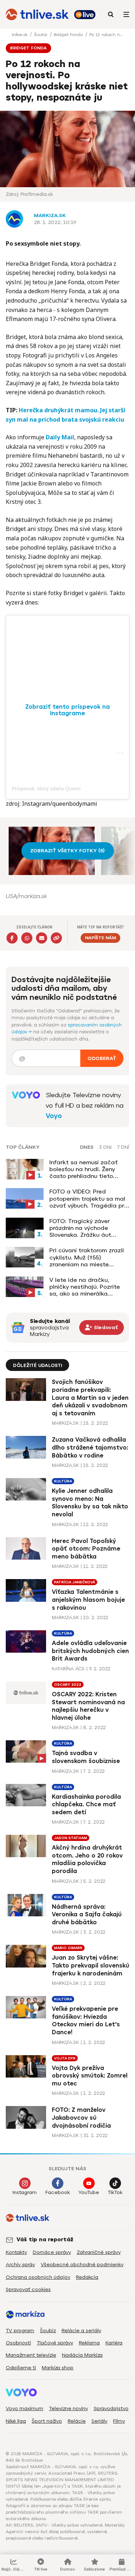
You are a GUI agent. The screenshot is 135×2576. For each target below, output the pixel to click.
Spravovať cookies (28, 2289)
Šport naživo (47, 2421)
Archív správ (20, 2265)
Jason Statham (71, 1838)
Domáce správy (52, 2252)
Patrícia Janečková (75, 1582)
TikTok (115, 2192)
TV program (20, 2331)
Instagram (25, 2192)
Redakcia (87, 2277)
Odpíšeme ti (21, 2368)
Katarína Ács (68, 1669)
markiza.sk (50, 216)
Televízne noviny (68, 2408)
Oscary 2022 (68, 1685)
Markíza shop (58, 2368)
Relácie (77, 2421)
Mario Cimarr (68, 1948)
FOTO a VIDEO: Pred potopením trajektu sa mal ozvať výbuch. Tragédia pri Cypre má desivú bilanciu (87, 1199)
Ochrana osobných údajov (38, 2277)
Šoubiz (41, 35)
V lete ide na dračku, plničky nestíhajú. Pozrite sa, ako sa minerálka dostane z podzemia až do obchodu (88, 1287)
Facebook (58, 2192)
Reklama (89, 2343)
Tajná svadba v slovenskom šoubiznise (86, 1757)
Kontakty (16, 2252)
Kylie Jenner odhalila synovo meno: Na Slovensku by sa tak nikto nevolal (90, 1503)
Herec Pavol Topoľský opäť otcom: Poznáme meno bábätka (86, 1549)
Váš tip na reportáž (45, 2239)
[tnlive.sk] (37, 14)
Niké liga (16, 2421)
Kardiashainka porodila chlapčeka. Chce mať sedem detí (86, 1804)
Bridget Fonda (69, 35)
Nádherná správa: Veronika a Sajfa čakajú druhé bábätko (87, 1915)
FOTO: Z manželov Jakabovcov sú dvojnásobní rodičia (81, 2118)
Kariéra (114, 2343)
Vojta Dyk (65, 2058)
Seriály (99, 2421)
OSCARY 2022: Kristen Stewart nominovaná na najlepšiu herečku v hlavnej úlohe (88, 1706)
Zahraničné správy (99, 2252)
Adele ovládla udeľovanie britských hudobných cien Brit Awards (90, 1651)
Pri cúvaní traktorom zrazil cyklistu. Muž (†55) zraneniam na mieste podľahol (87, 1257)
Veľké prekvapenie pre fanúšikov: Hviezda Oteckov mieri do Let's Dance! (86, 2021)
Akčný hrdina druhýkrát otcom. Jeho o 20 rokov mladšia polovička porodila (87, 1859)
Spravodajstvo (111, 2408)
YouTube (89, 2192)
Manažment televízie (31, 2355)
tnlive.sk (20, 35)
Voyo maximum (24, 2408)
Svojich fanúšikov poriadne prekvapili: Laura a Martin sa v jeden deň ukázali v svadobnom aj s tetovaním (90, 1397)
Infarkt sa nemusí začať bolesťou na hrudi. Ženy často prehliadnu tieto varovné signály (84, 1169)
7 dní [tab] (123, 1147)
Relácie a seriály (81, 2331)
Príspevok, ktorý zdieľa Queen (46, 788)
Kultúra (63, 1481)
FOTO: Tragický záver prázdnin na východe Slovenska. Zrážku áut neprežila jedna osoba (81, 1228)
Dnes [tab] (87, 1147)
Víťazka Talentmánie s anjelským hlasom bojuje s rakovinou (88, 1600)
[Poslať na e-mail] (42, 938)
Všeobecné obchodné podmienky (82, 2265)
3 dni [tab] (105, 1147)
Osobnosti (18, 2343)
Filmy (119, 2421)
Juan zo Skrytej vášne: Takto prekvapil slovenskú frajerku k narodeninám (91, 1965)
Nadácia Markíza (82, 2355)
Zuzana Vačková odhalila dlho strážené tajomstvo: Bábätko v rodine (90, 1447)
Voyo (54, 1116)
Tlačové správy (55, 2343)
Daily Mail (60, 437)
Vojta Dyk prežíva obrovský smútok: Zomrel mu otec (90, 2076)
